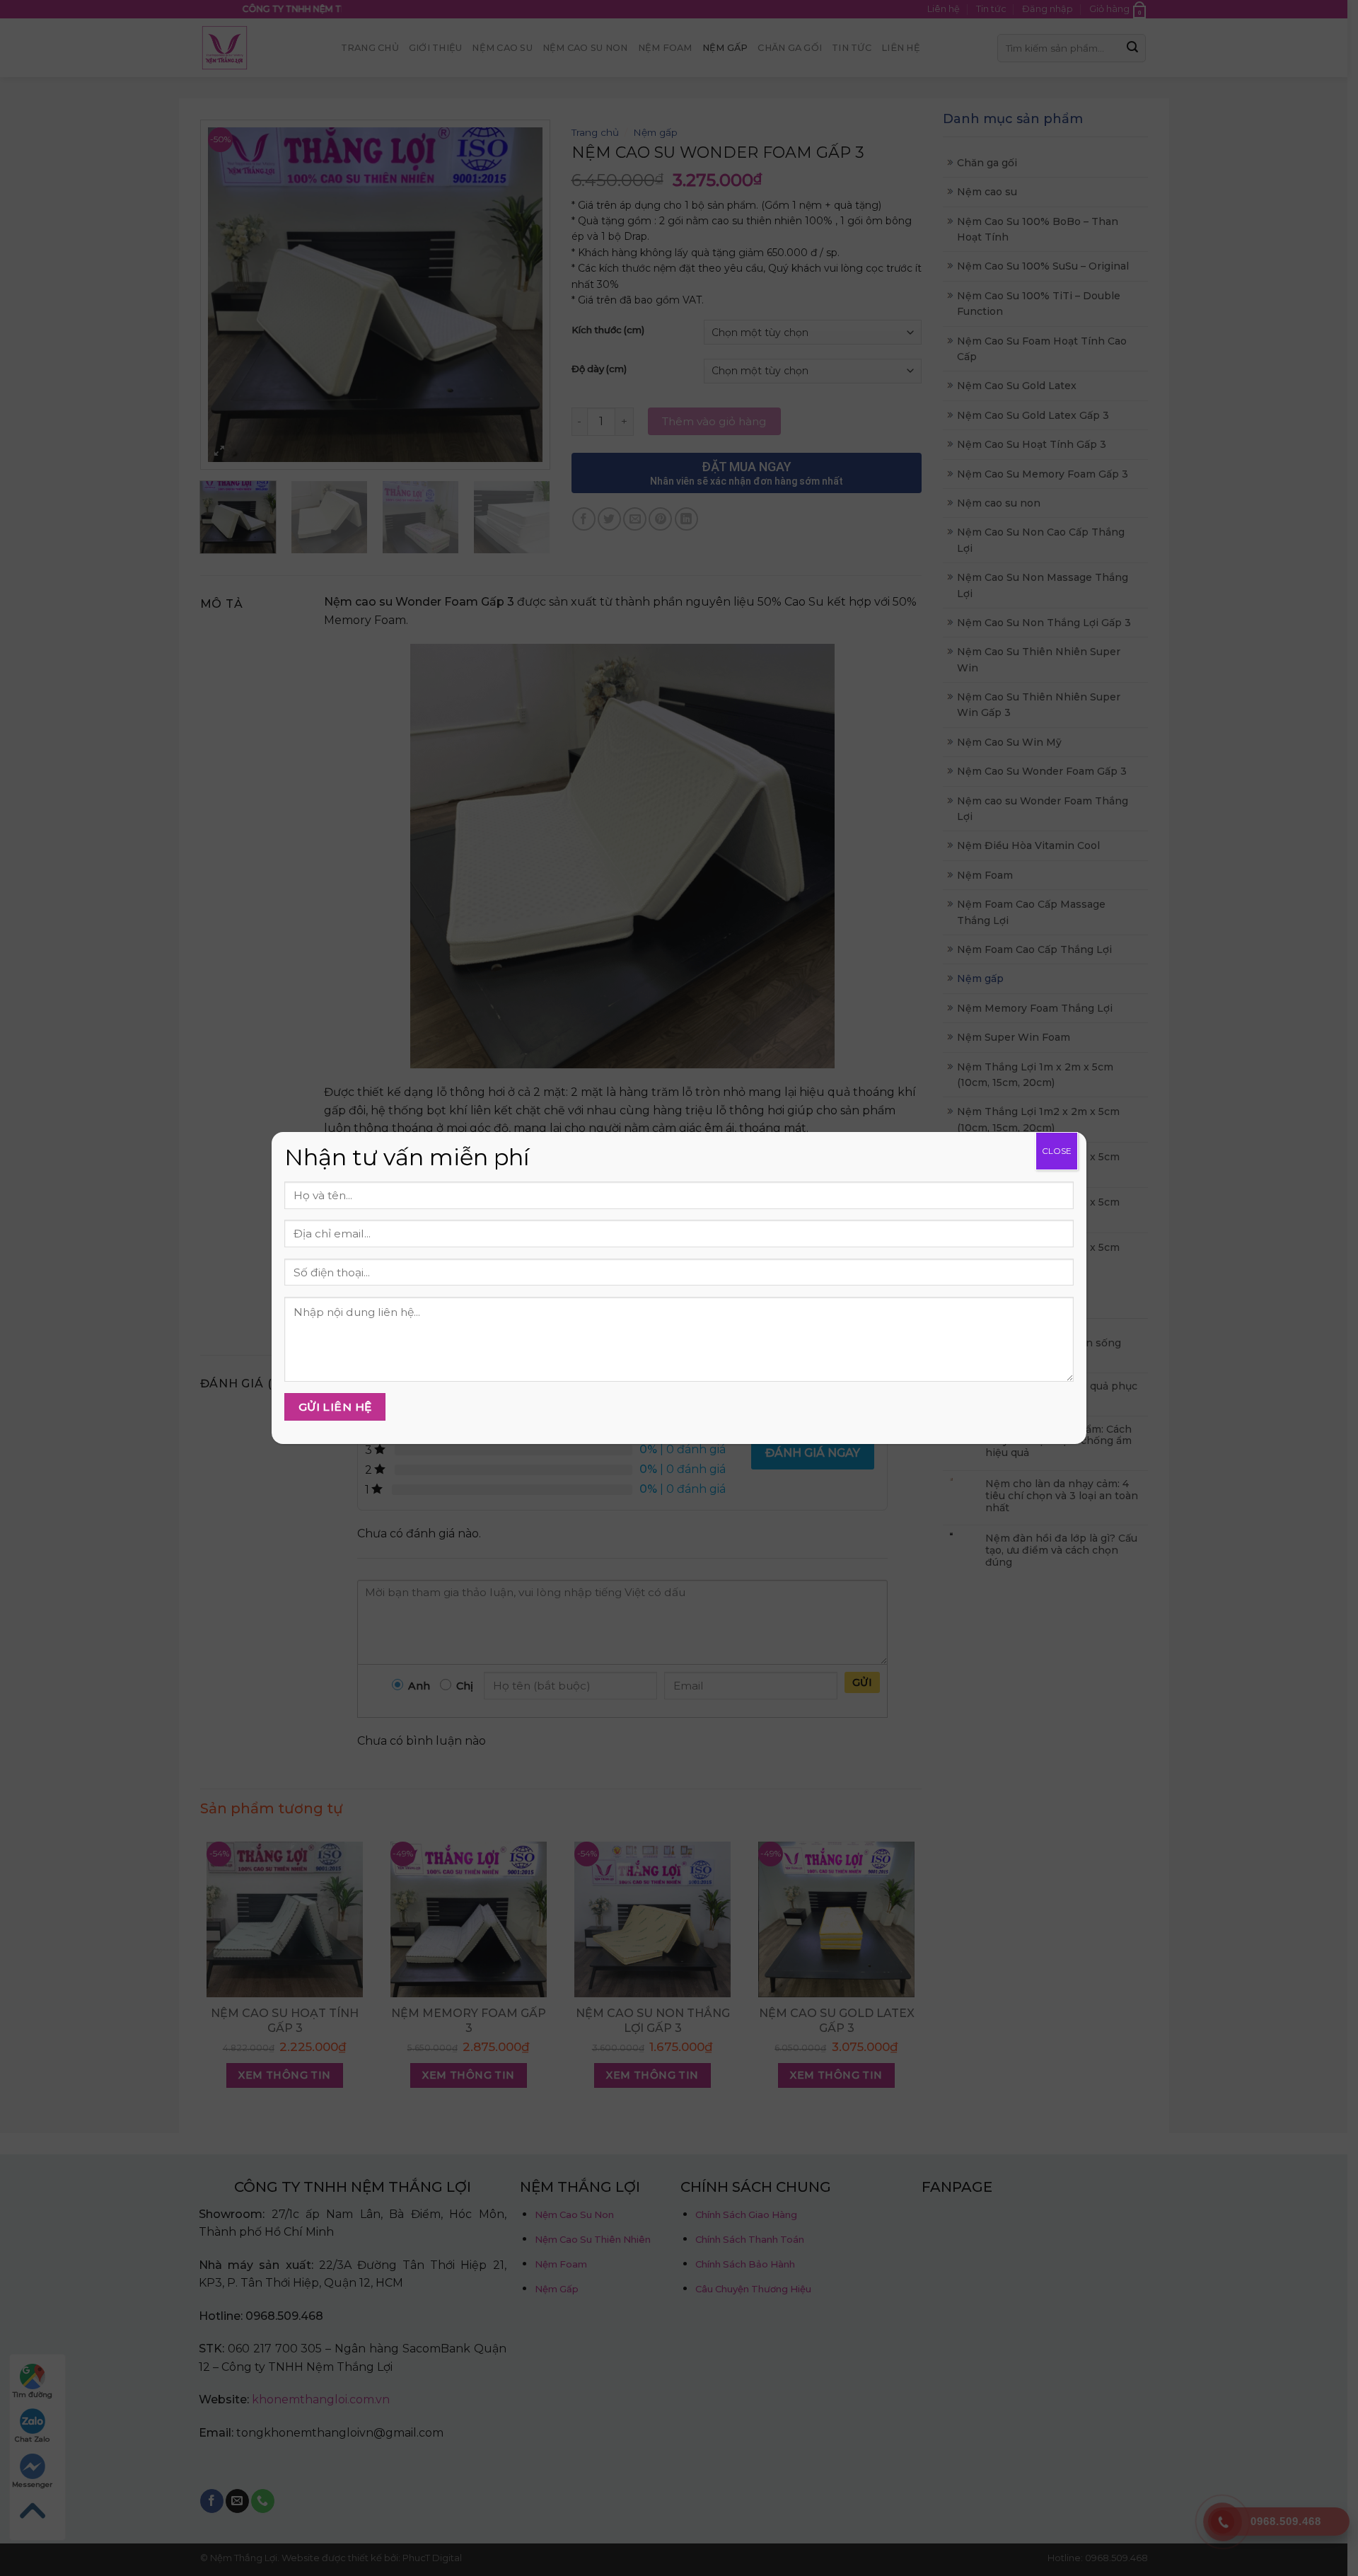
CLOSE (1057, 1151)
